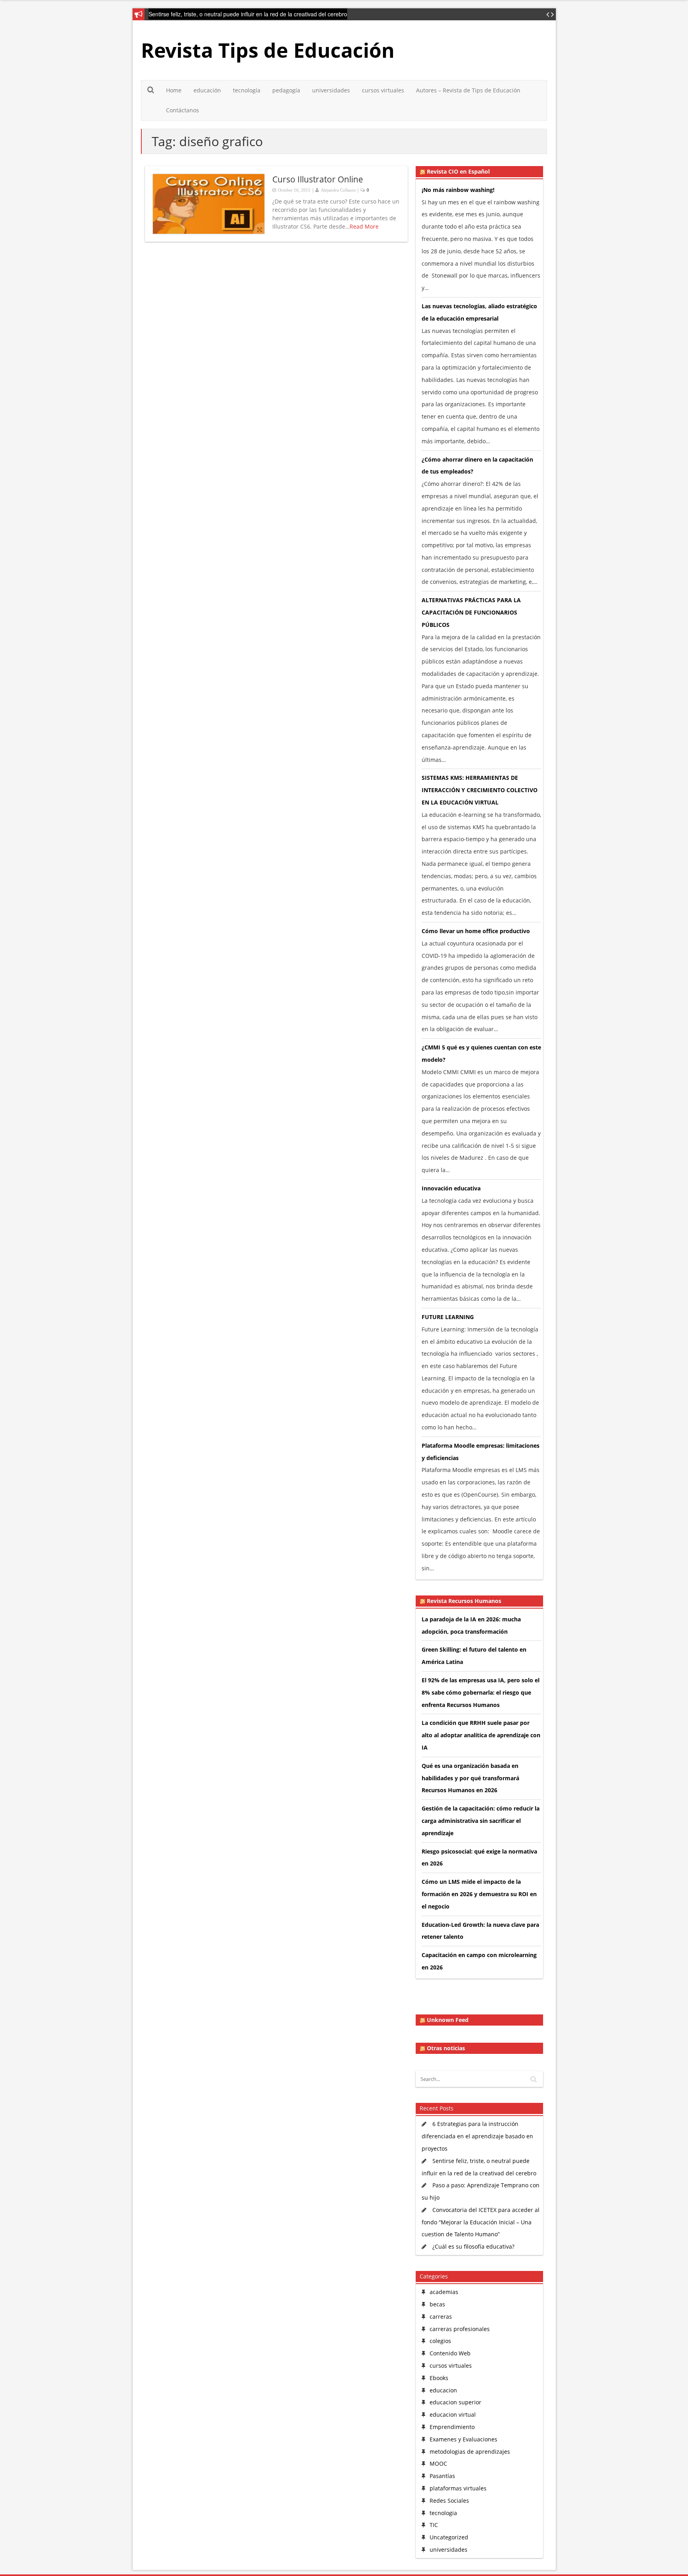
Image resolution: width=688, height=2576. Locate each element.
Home (174, 90)
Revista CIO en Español (458, 172)
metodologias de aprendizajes (470, 2452)
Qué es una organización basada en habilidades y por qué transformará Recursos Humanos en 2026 (470, 1778)
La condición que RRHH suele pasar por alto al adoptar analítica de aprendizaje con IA (481, 1735)
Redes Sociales (449, 2501)
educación (207, 90)
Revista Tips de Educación (268, 50)
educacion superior (455, 2402)
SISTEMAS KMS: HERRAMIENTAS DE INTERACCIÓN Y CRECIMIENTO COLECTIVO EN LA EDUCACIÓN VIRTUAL (480, 790)
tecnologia (443, 2513)
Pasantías (442, 2476)
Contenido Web (450, 2353)
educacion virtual (453, 2415)
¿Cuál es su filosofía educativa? (473, 2246)
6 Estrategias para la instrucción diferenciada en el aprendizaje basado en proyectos (477, 2136)
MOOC (438, 2463)
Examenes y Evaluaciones (463, 2439)
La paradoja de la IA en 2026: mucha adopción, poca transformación (471, 1625)
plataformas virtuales (458, 2488)
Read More (364, 226)
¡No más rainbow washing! (458, 190)
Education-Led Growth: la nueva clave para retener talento (480, 1931)
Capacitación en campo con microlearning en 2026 (479, 1961)
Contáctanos (183, 110)
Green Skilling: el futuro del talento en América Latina (474, 1656)
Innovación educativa (451, 1188)
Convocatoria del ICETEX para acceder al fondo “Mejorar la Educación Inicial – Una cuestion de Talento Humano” (481, 2222)
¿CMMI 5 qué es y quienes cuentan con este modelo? (481, 1053)
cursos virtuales (383, 90)
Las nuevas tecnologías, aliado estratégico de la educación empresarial (479, 312)
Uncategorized (449, 2537)
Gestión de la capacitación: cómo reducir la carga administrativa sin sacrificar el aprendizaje (481, 1821)
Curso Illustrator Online (318, 179)
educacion (443, 2390)
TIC (434, 2525)
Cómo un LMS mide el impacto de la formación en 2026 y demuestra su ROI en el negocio (479, 1894)
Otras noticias (446, 2048)
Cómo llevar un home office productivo (476, 931)
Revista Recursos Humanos (464, 1601)
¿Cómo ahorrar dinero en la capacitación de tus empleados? (477, 466)
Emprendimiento (452, 2427)
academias (444, 2292)
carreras (441, 2317)
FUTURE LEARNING (448, 1317)
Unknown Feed (448, 2020)
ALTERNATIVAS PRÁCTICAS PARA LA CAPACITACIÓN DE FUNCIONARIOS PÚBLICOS (471, 612)
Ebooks (439, 2378)
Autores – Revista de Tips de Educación (468, 90)
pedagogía (286, 90)
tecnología (247, 90)
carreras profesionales (460, 2329)
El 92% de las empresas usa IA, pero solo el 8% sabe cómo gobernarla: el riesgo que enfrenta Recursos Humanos (481, 1692)
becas (437, 2304)
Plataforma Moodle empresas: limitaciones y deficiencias (481, 1452)
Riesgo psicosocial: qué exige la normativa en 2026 (479, 1858)
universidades (331, 90)
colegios (440, 2341)
